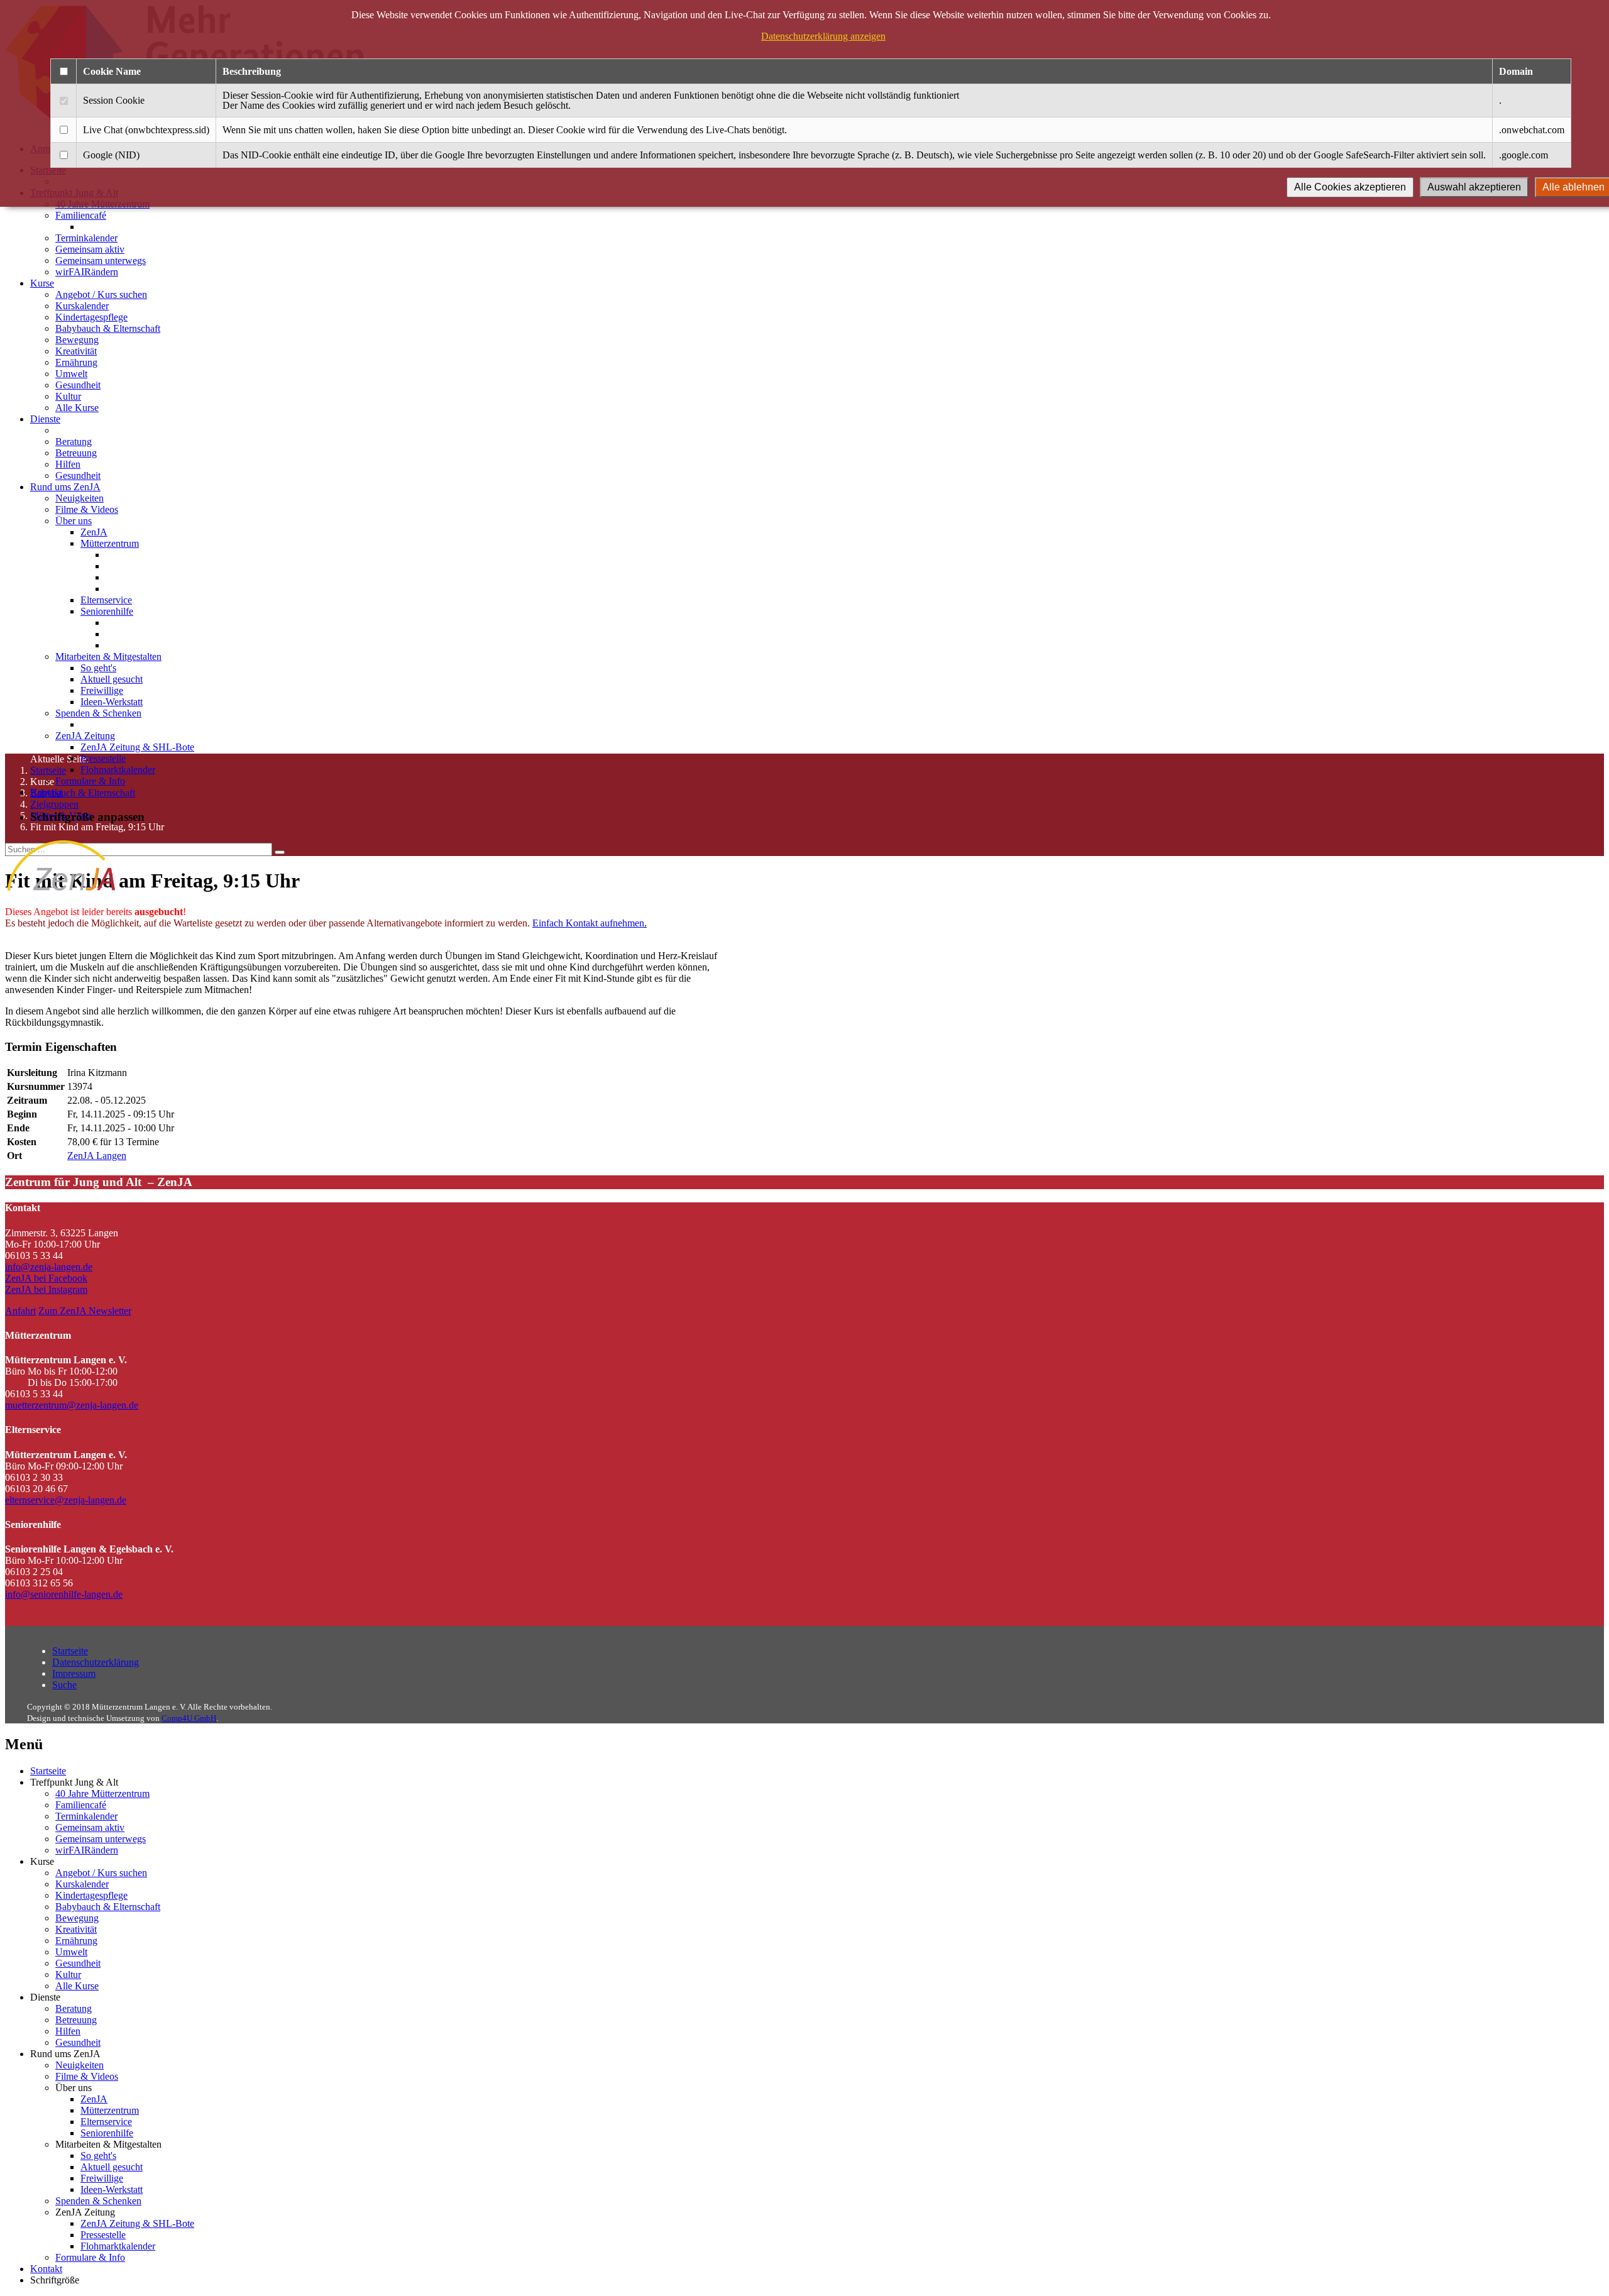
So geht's (98, 668)
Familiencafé (81, 215)
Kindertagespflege (91, 317)
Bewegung (77, 340)
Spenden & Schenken (98, 713)
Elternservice (106, 600)
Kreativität (76, 351)
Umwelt (71, 374)
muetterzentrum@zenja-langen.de (72, 1405)
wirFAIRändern (87, 272)
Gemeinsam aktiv (90, 249)
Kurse (42, 283)
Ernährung (76, 362)
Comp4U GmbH (189, 1718)
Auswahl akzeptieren (1474, 187)
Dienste (45, 419)
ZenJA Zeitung (85, 736)
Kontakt (46, 792)
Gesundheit (78, 385)
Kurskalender (82, 306)
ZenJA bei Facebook (46, 1278)
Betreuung (76, 453)
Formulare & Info (90, 781)
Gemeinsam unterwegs (101, 261)
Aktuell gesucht (112, 679)
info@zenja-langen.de (49, 1267)
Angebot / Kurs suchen (101, 294)
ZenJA (94, 532)
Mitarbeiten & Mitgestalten (108, 656)
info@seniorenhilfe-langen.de (64, 1594)
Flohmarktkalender (118, 770)
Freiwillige (102, 690)
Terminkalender (86, 238)
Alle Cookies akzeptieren (1350, 187)
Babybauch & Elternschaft (108, 328)
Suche (64, 1685)
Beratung (74, 442)
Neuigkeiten (80, 498)
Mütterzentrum (110, 543)
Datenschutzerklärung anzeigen (823, 36)
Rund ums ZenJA (65, 487)
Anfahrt (20, 1311)
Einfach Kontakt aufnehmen (588, 923)
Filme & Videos (87, 509)
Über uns (74, 521)
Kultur (68, 396)
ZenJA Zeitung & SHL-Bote (137, 747)
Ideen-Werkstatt (112, 702)
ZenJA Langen (97, 1156)
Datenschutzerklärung (96, 1662)
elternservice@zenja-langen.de (66, 1500)
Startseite (70, 1651)
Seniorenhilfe (107, 611)
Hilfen (68, 464)
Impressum (74, 1673)
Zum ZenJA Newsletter (85, 1311)
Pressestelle (103, 758)
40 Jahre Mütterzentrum (102, 1793)
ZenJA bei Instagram (46, 1289)
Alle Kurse (77, 408)
